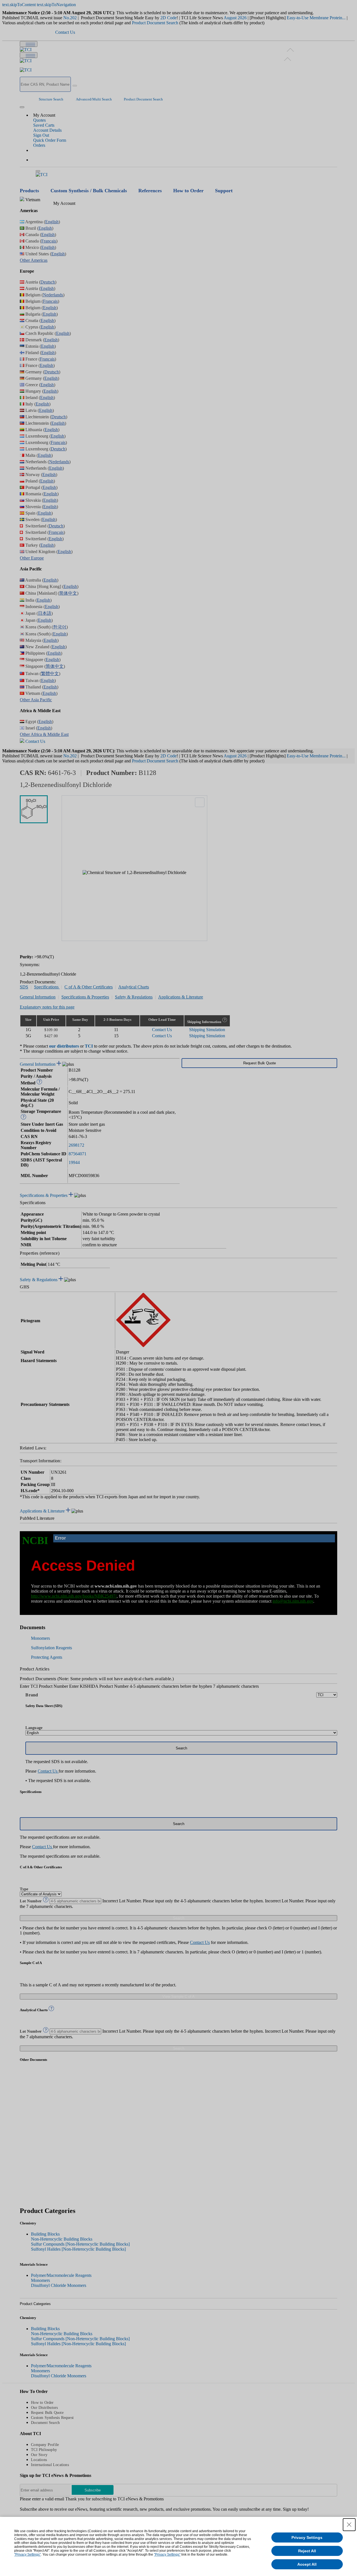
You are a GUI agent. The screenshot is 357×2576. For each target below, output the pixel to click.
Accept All (307, 2564)
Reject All (307, 2551)
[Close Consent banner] (349, 2525)
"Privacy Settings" (27, 2555)
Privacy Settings (307, 2537)
